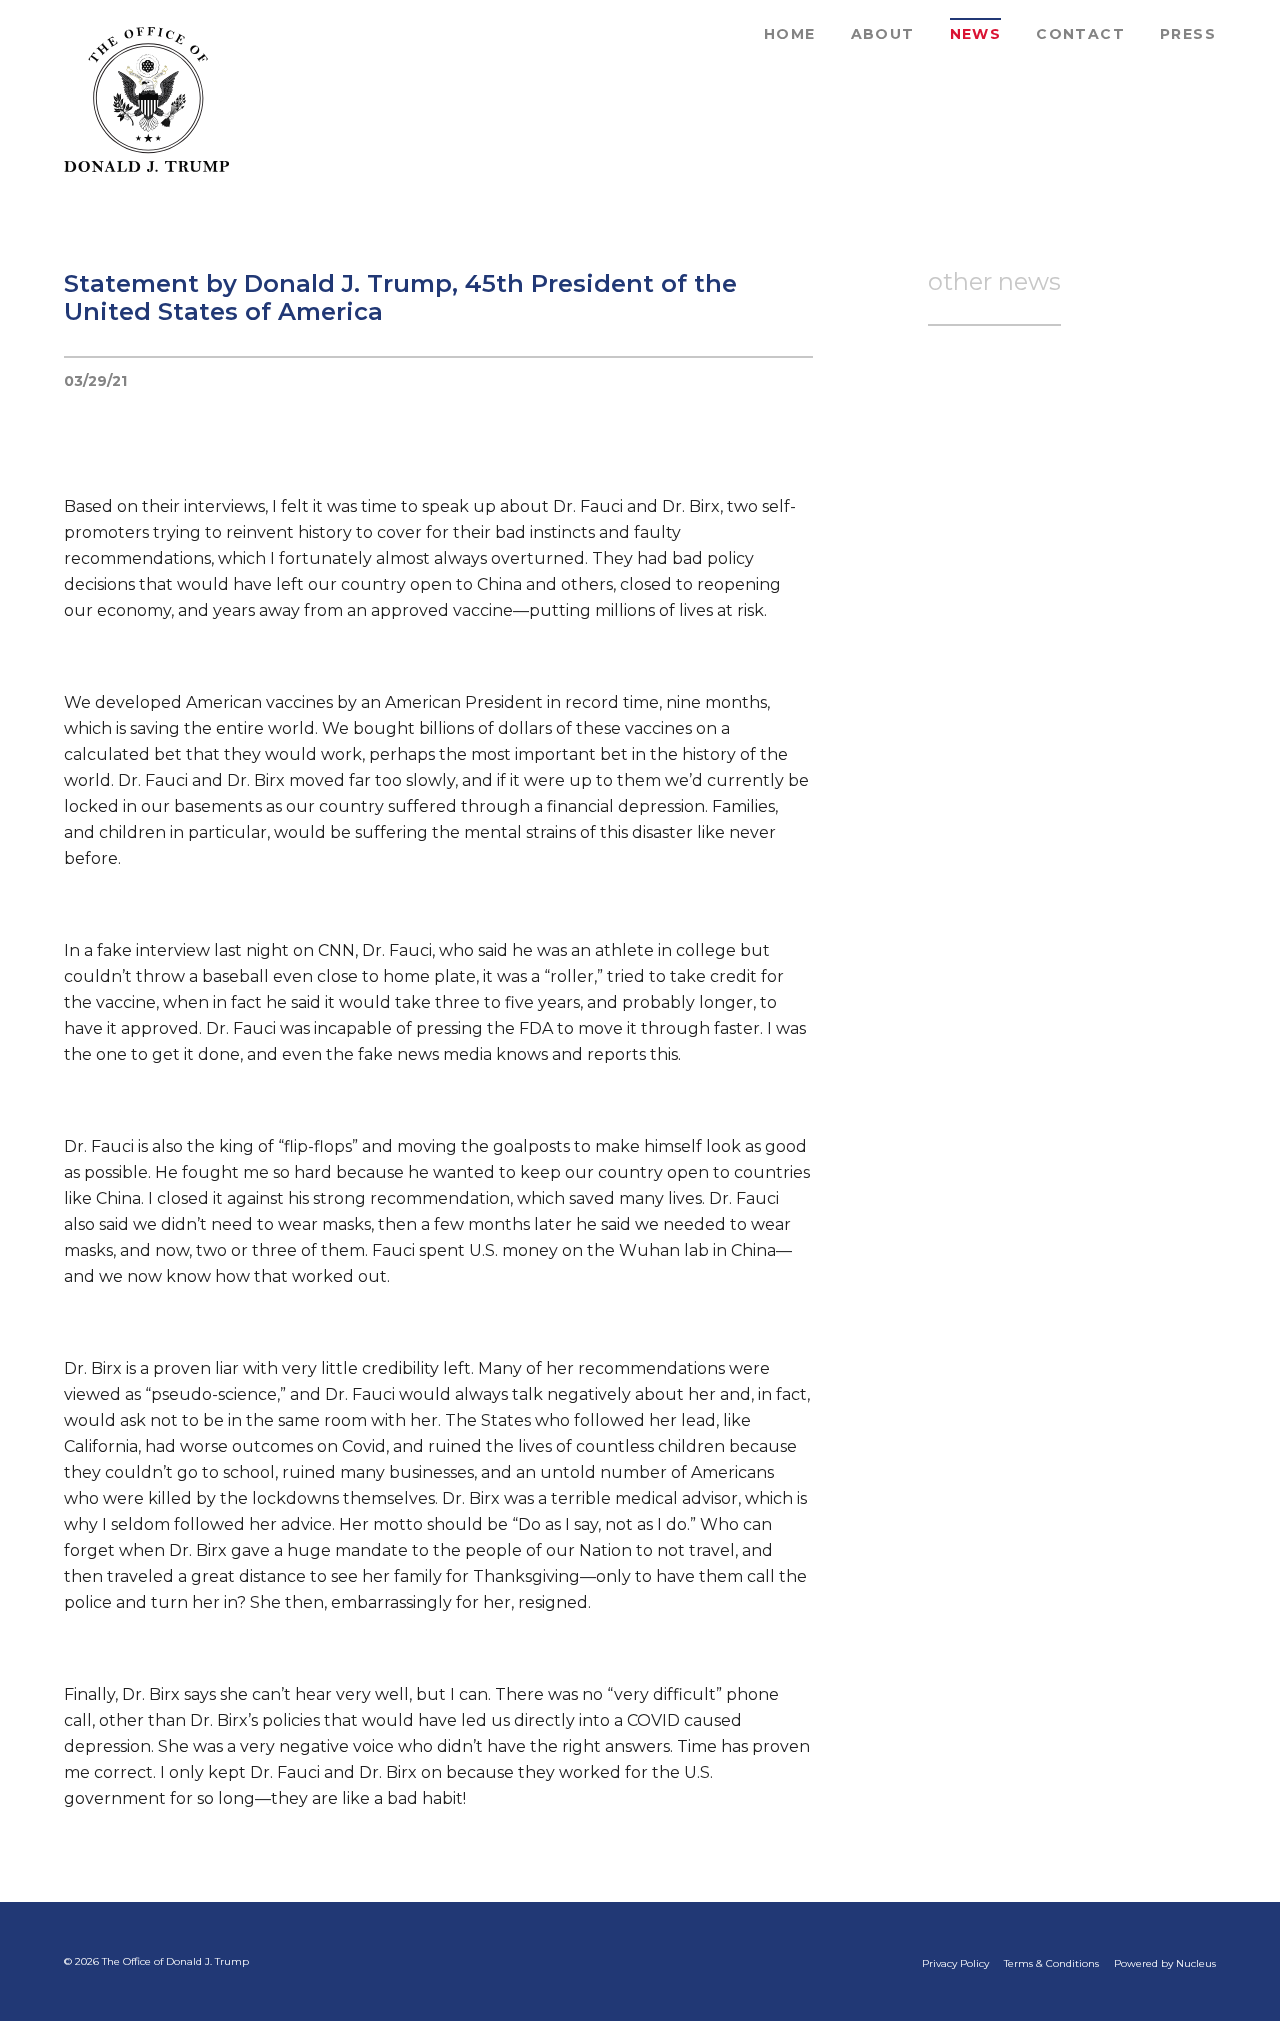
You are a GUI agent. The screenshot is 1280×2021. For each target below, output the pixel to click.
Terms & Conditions (1051, 1963)
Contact (1080, 34)
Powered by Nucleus (1165, 1963)
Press (1188, 34)
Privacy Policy (955, 1963)
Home (790, 34)
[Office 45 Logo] (146, 100)
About (883, 34)
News (976, 34)
